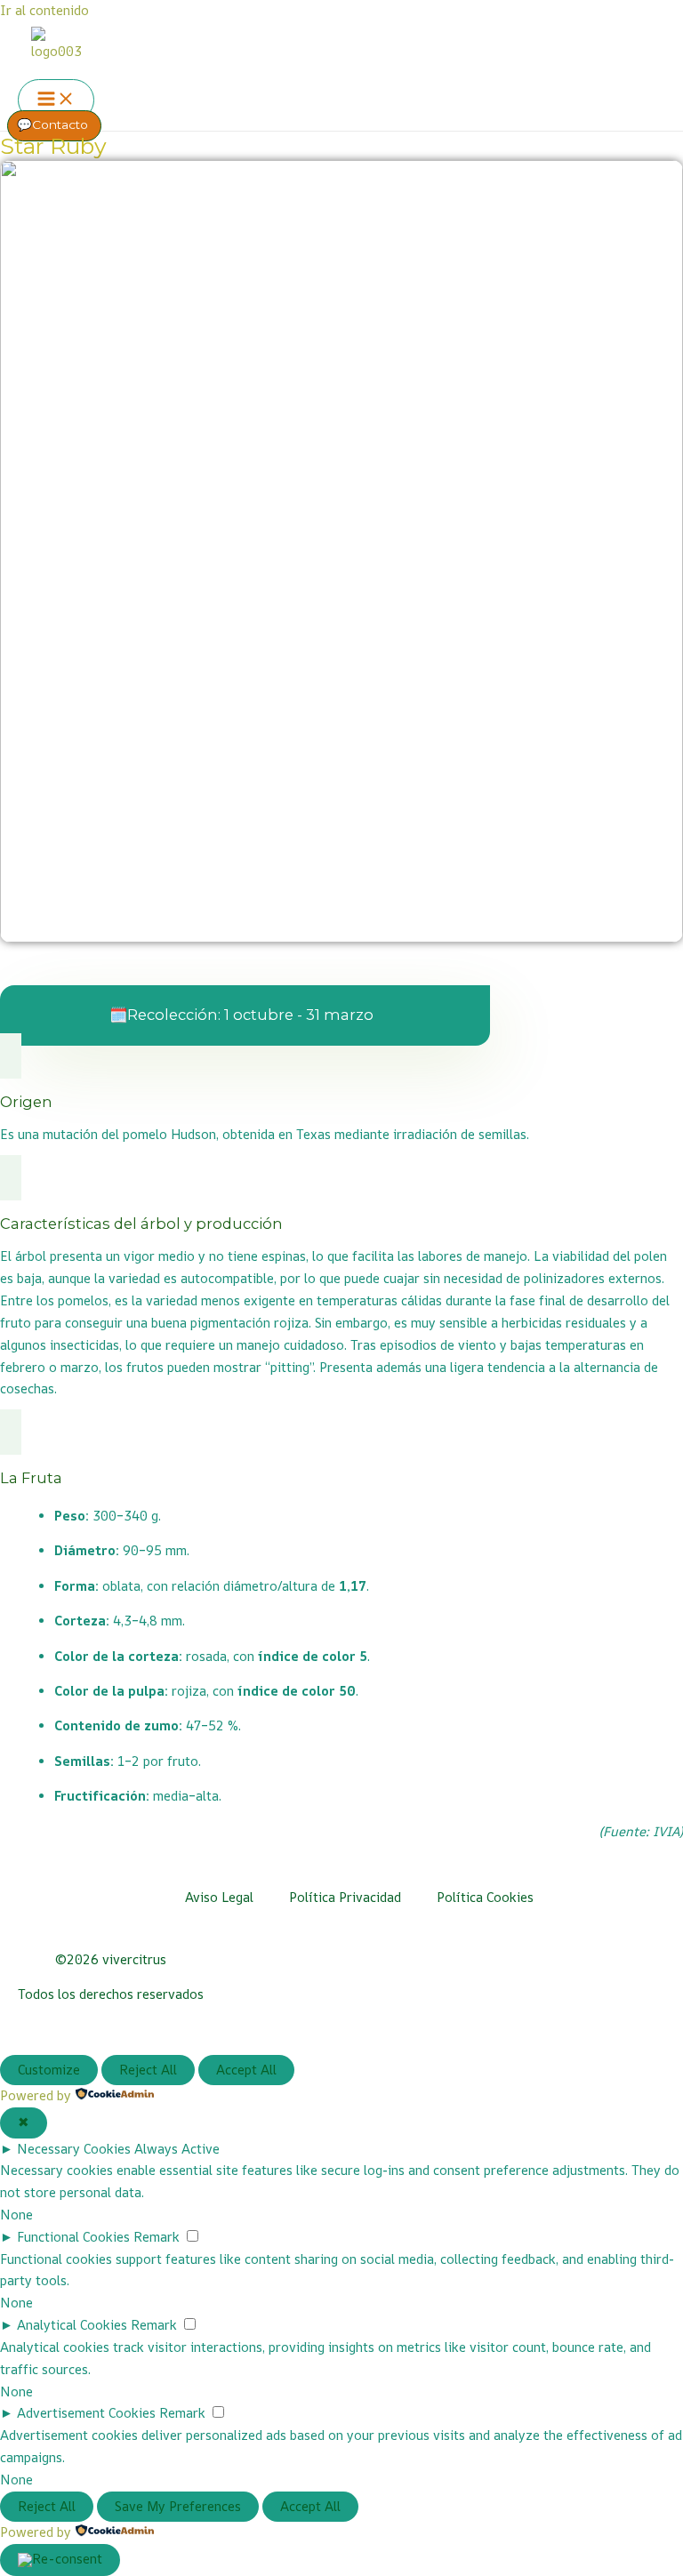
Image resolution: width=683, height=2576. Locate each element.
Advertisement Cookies (86, 2413)
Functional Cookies (73, 2237)
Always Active (177, 2149)
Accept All (246, 2070)
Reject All (148, 2070)
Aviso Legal (219, 1897)
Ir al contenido (44, 10)
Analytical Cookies (72, 2325)
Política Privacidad (345, 1897)
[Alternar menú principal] (56, 100)
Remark (157, 2237)
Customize (49, 2070)
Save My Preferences (178, 2506)
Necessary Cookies (74, 2149)
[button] (54, 126)
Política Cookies (485, 1897)
